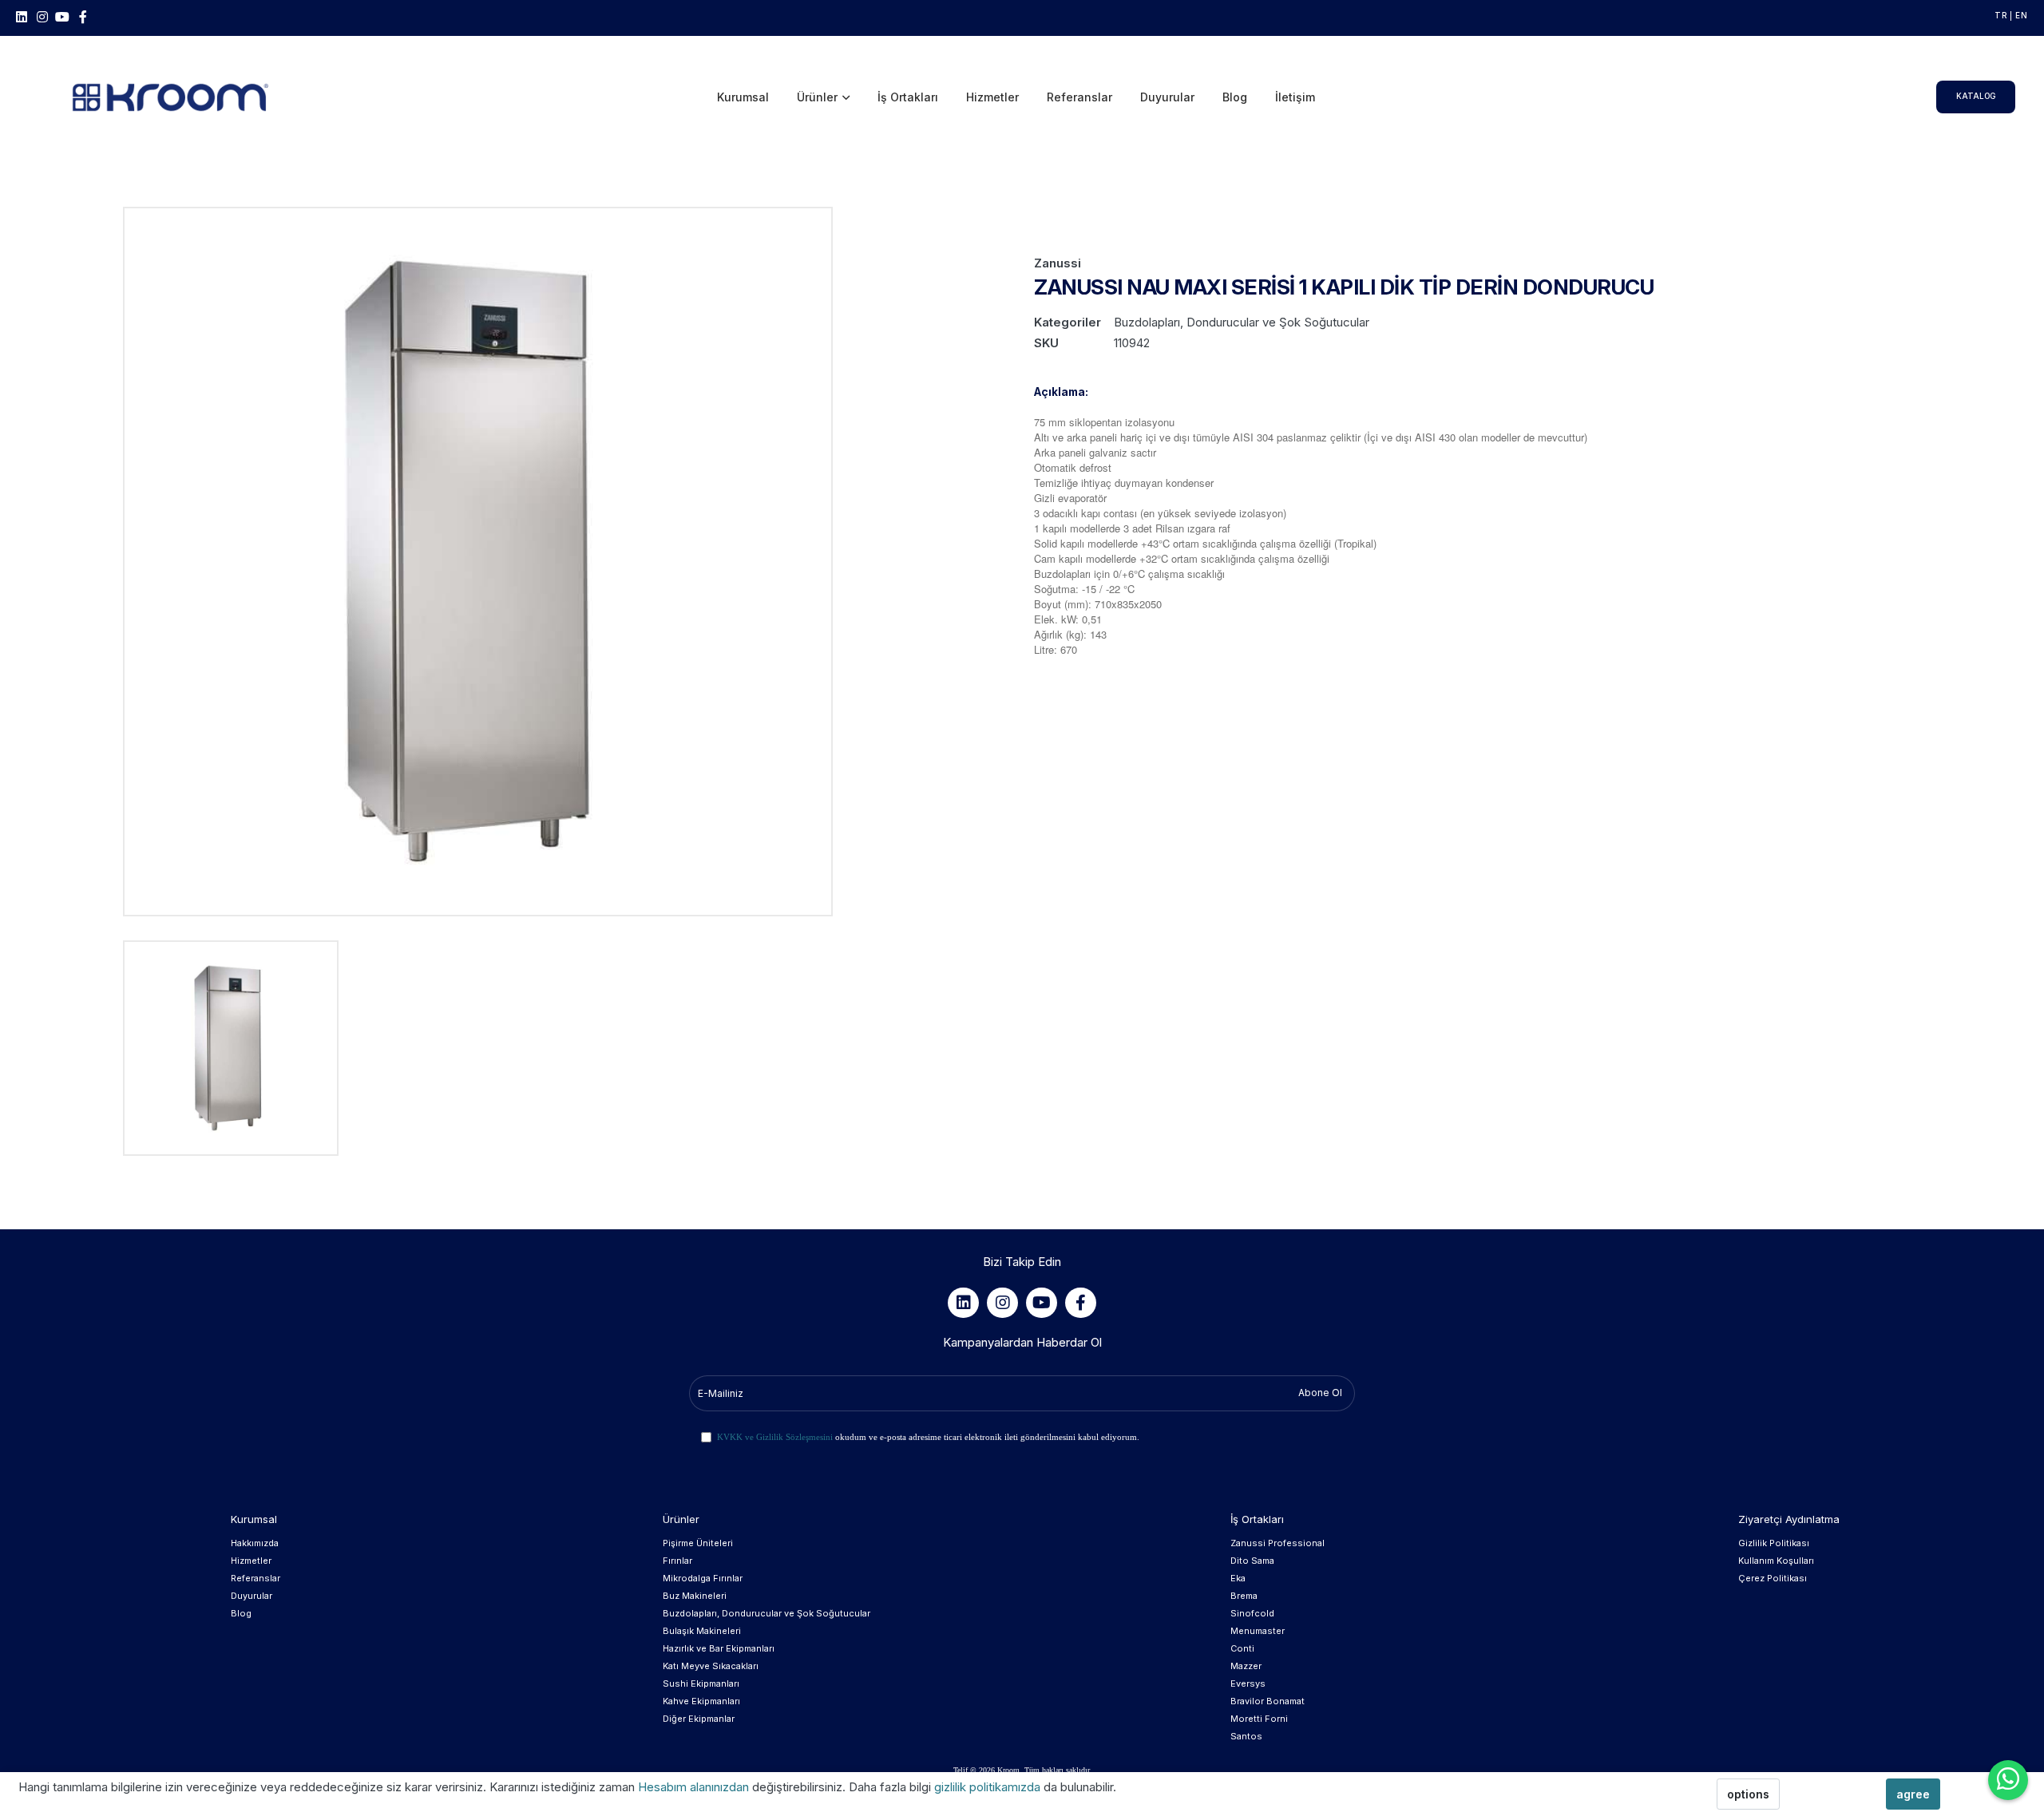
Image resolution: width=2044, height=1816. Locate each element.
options (1748, 1794)
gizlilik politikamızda (989, 1787)
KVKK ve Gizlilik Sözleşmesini (775, 1437)
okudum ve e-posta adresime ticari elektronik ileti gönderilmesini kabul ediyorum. (928, 1437)
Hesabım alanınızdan (695, 1787)
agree (1913, 1794)
